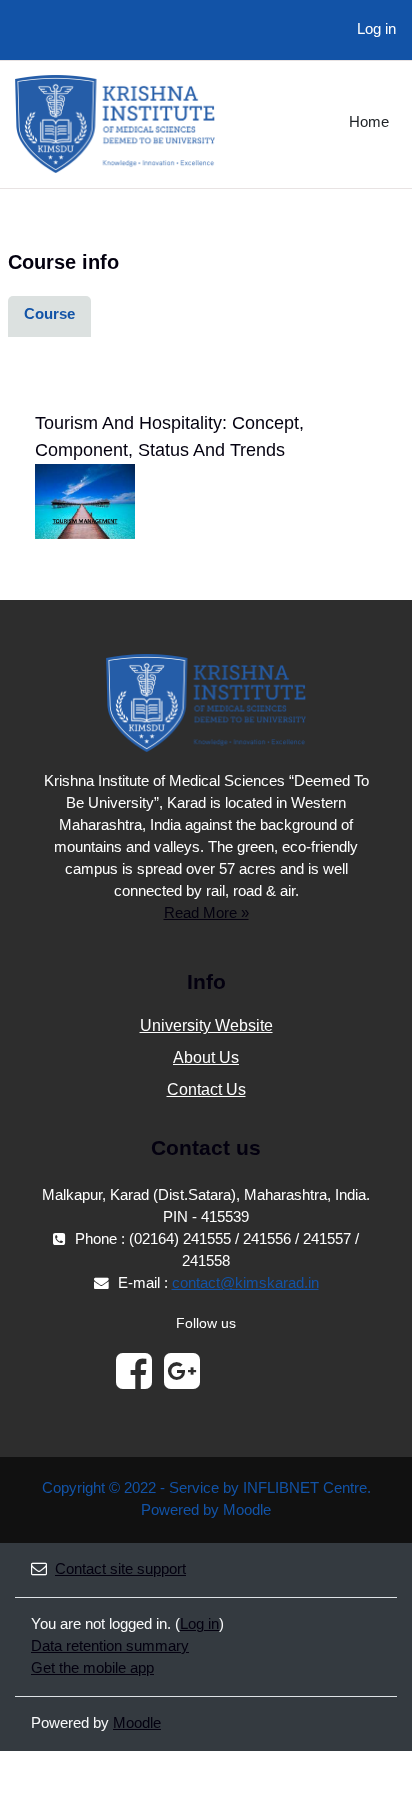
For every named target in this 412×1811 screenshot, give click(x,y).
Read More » (206, 913)
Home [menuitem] (369, 122)
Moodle (137, 1723)
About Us (206, 1057)
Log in (376, 29)
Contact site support (120, 1569)
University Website (206, 1025)
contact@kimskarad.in (245, 1283)
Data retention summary (110, 1646)
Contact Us (206, 1089)
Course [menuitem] (49, 314)
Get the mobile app (92, 1668)
